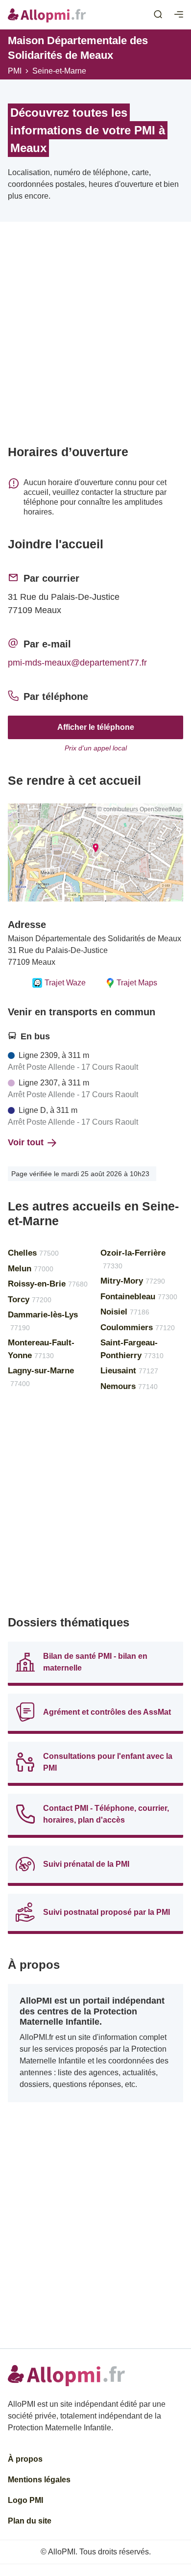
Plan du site (30, 2521)
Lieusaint (129, 1371)
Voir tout (26, 1142)
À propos (25, 2459)
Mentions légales (39, 2480)
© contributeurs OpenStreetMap (140, 809)
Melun (31, 1269)
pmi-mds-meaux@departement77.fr (77, 663)
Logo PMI (25, 2500)
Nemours (129, 1386)
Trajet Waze (65, 983)
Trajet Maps (137, 983)
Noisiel (125, 1312)
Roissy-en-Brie (48, 1284)
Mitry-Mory (133, 1281)
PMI (15, 71)
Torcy (30, 1300)
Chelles (33, 1253)
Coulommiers (138, 1327)
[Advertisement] (95, 337)
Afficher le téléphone (96, 727)
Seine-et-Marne (59, 71)
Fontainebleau (139, 1297)
